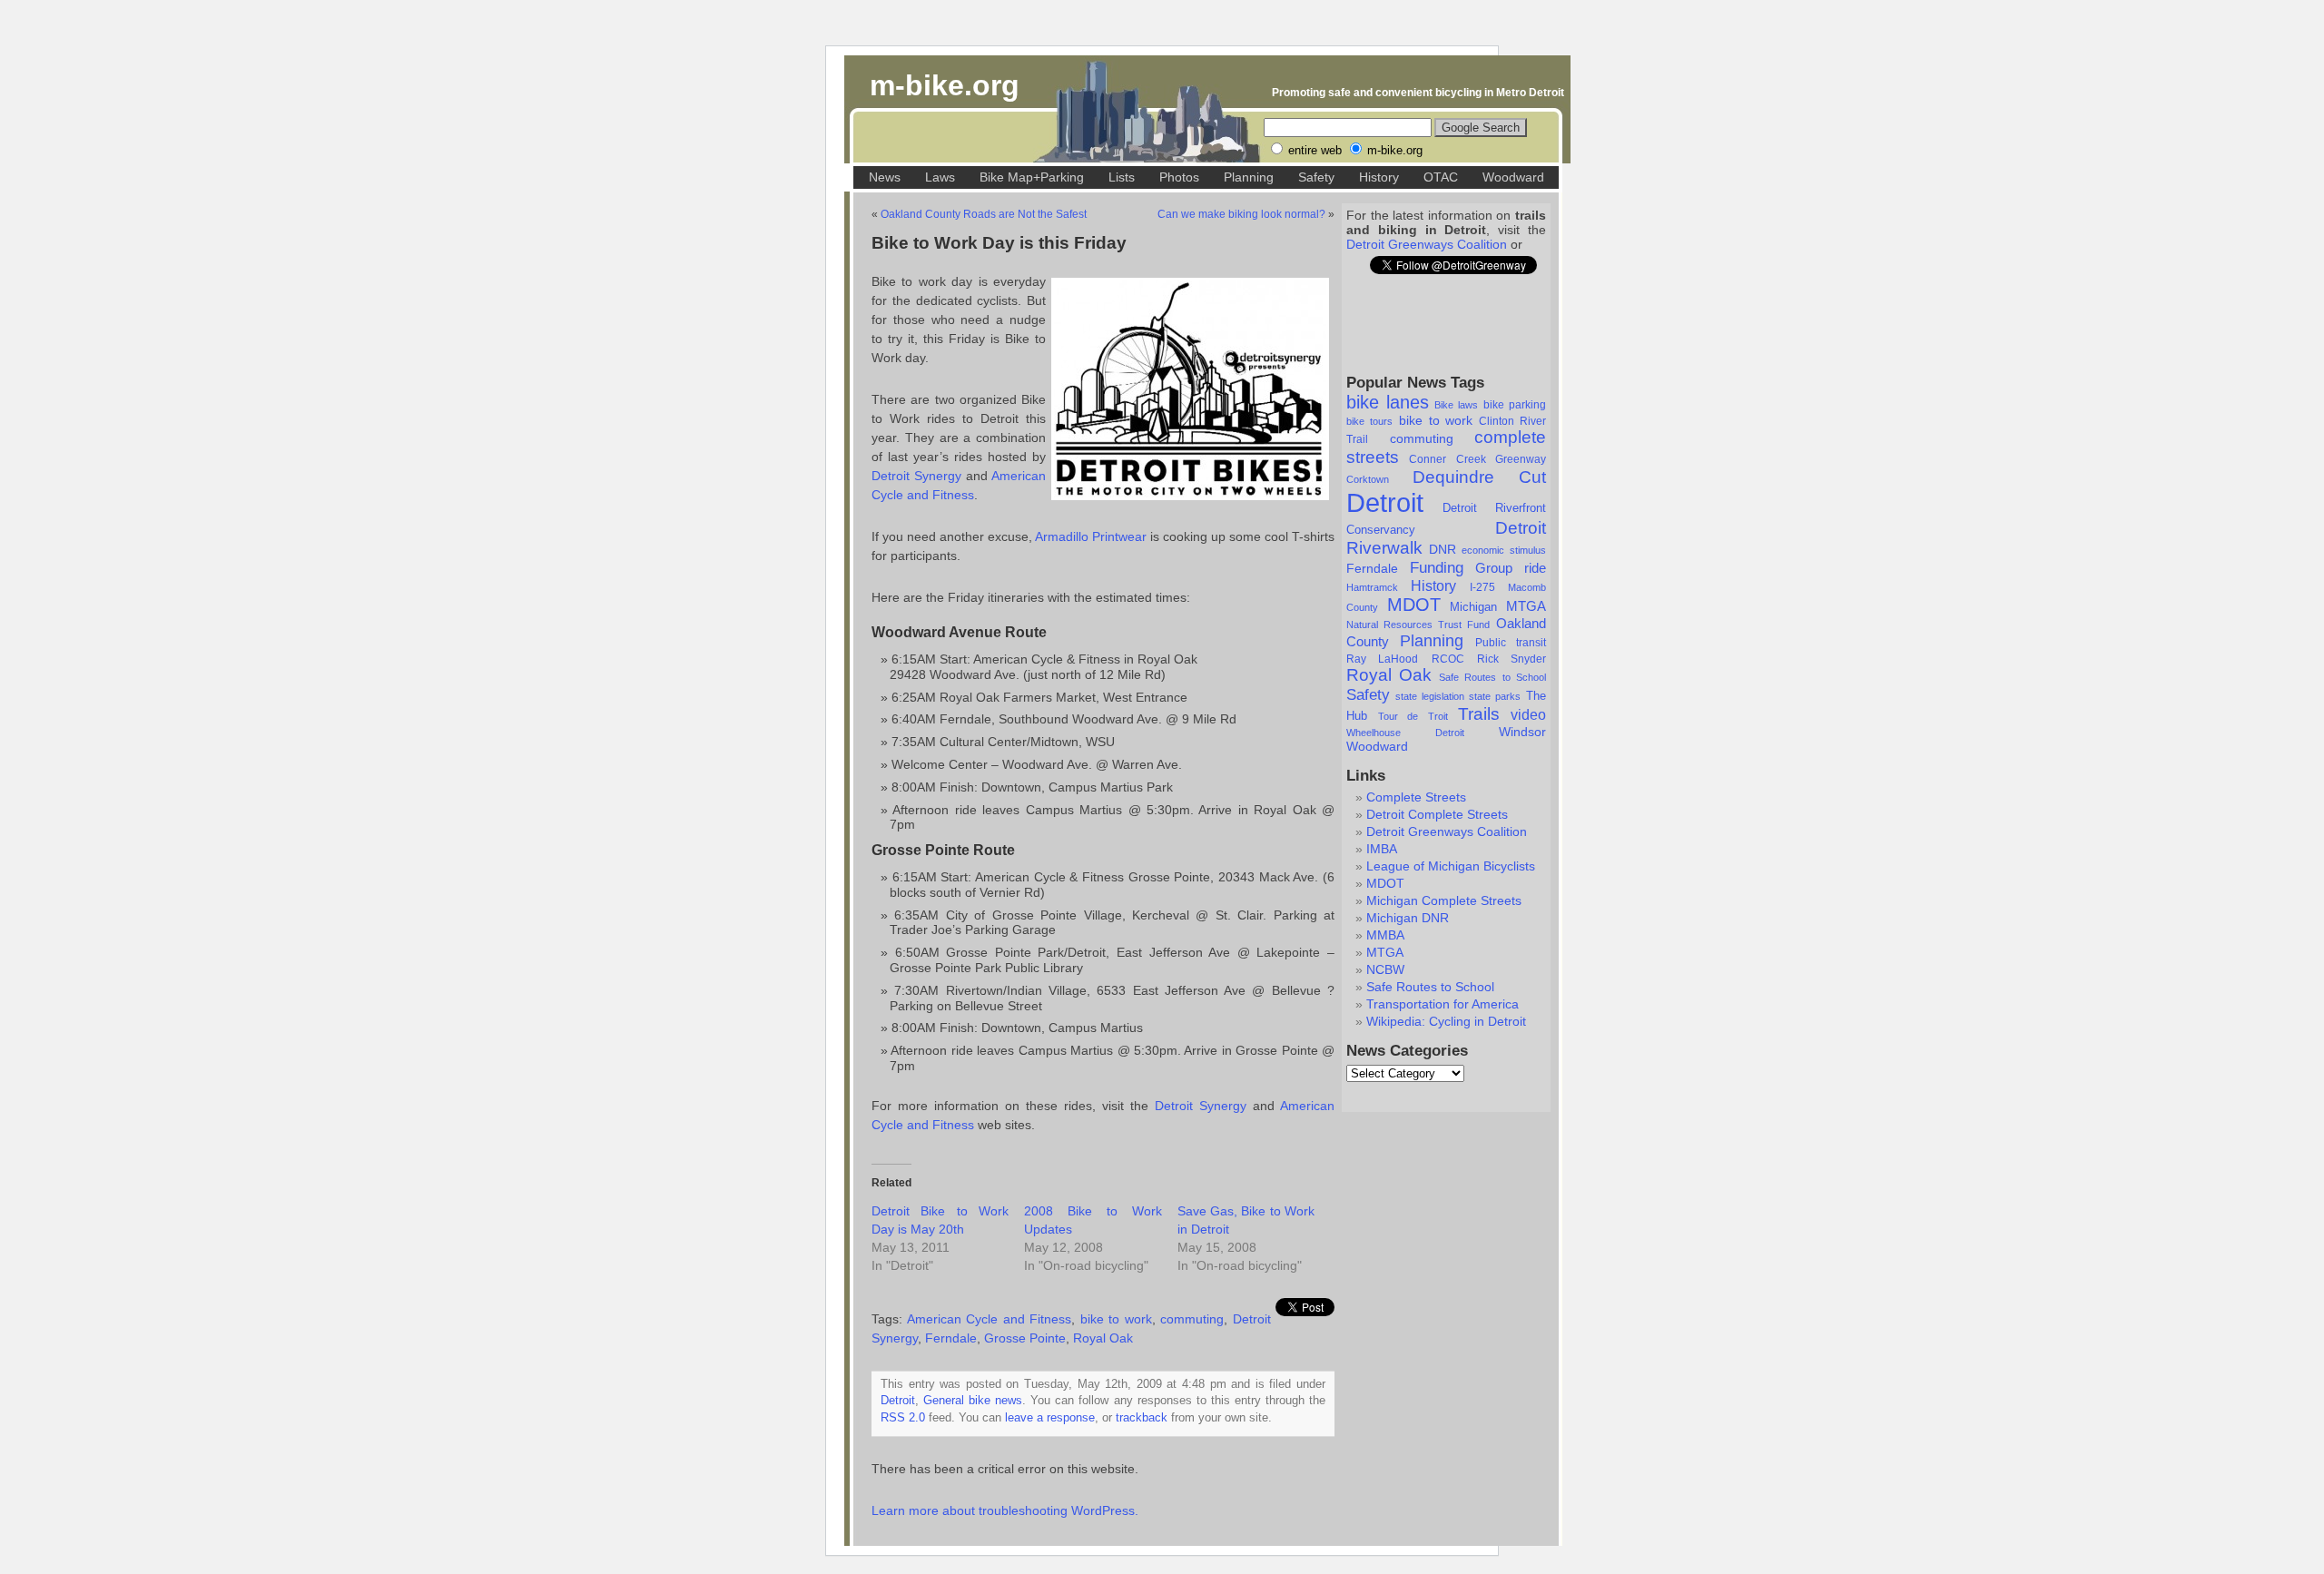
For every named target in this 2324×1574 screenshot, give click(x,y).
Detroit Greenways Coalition (1427, 244)
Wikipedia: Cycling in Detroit (1446, 1021)
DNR (1443, 550)
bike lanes (1388, 402)
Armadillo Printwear (1091, 536)
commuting (1422, 438)
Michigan (1473, 607)
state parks (1495, 696)
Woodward (1513, 177)
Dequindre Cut (1479, 477)
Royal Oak (1389, 675)
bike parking (1515, 405)
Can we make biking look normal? (1241, 214)
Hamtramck (1372, 587)
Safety (1316, 177)
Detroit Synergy (916, 476)
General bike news (973, 1401)
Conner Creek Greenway (1477, 459)
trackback (1142, 1418)
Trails (1479, 714)
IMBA (1382, 849)
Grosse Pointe (1025, 1338)
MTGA (1526, 606)
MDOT (1414, 605)
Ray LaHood (1382, 659)
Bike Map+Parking (1032, 177)
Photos (1179, 177)
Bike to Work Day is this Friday (999, 243)
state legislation (1430, 696)
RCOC (1448, 659)
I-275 (1482, 587)
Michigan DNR (1408, 918)
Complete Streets (1416, 797)
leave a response (1050, 1418)
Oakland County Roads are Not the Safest (984, 214)
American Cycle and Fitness (990, 1319)
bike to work (1436, 420)
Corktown (1368, 479)
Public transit (1511, 643)
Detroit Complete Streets (1437, 814)
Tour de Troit (1413, 716)
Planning (1249, 177)
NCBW (1385, 969)
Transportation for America (1443, 1004)
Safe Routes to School (1492, 677)
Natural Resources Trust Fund (1418, 625)
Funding (1437, 567)
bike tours (1369, 421)
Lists (1122, 177)
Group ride (1511, 568)
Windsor (1522, 732)
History (1379, 177)
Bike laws (1456, 405)
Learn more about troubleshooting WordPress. (1005, 1510)
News (885, 177)
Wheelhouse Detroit (1405, 733)
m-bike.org (945, 85)
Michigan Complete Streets (1444, 900)
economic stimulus (1504, 550)
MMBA (1385, 935)
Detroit (1385, 502)
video (1528, 715)
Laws (940, 177)
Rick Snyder (1512, 659)
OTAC (1441, 177)
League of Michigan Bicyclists (1451, 866)
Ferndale (1372, 568)
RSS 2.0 (903, 1418)
